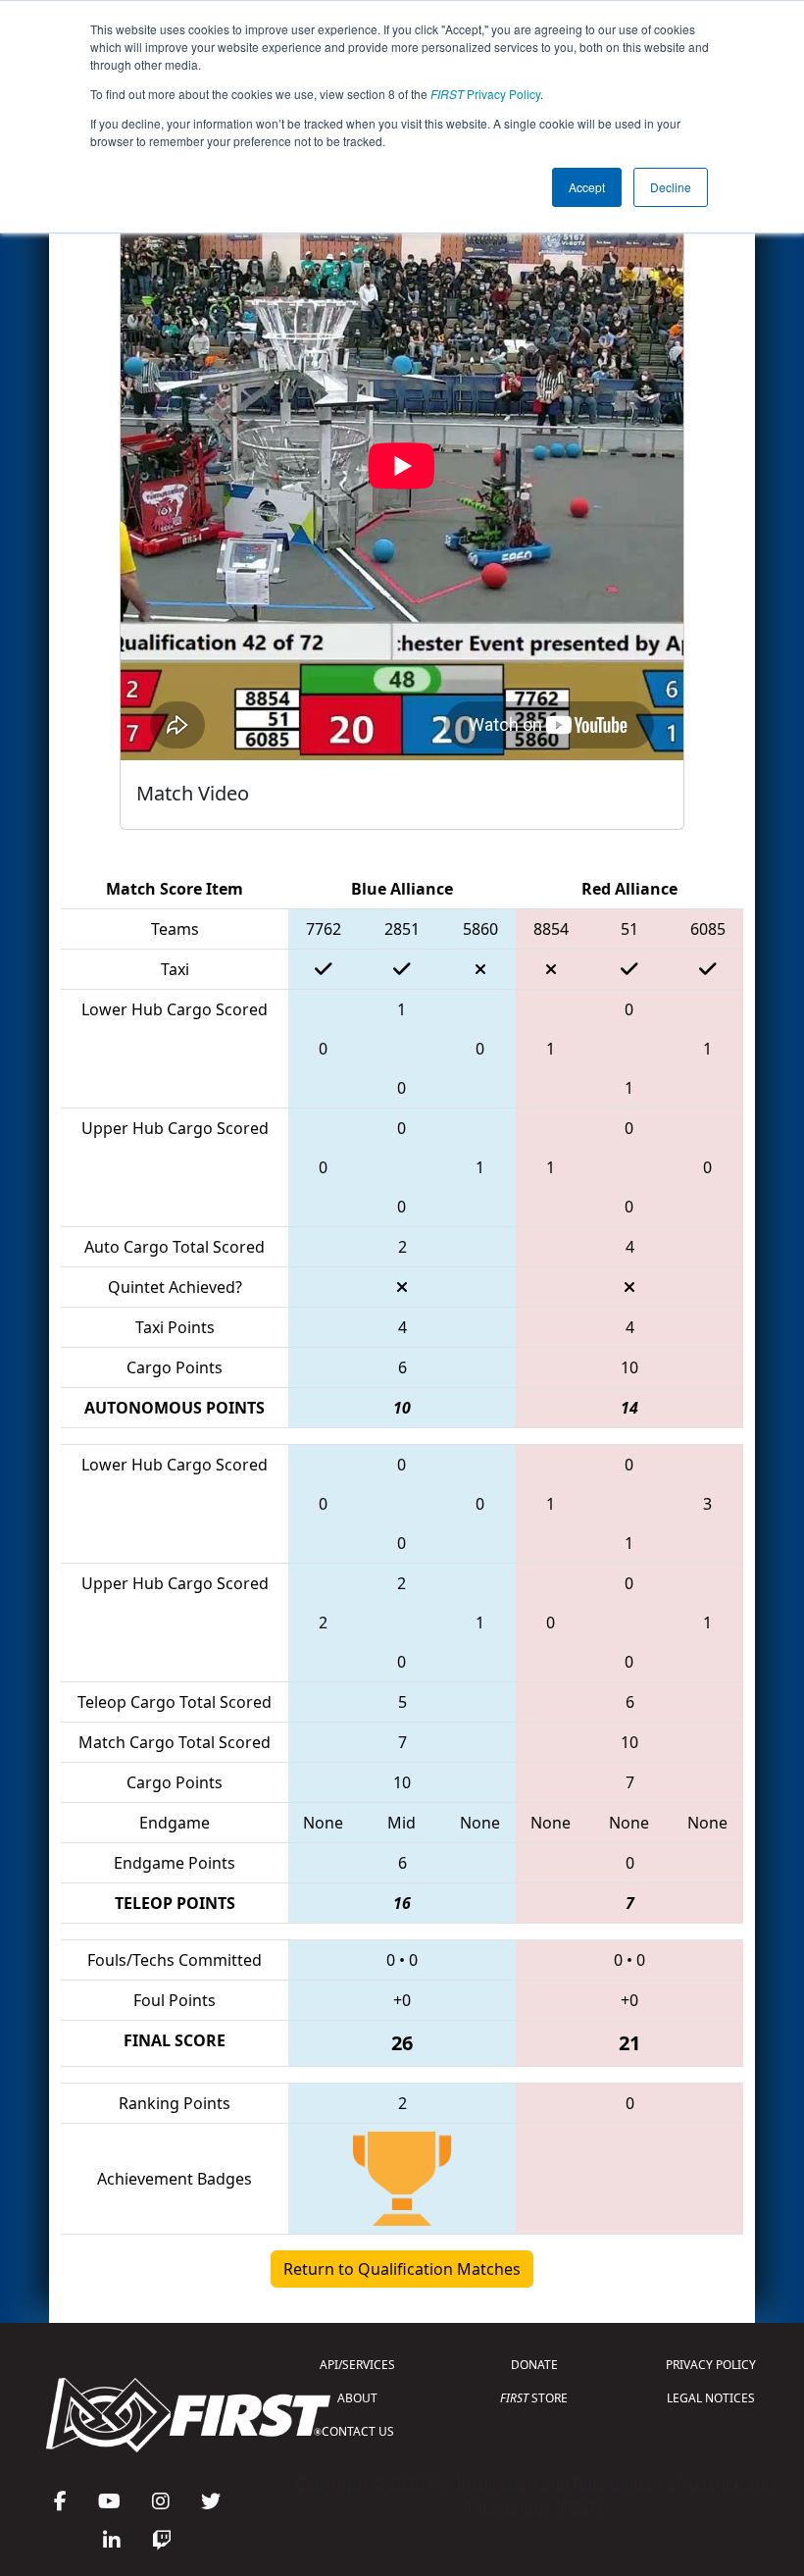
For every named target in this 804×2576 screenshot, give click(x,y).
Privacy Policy (485, 94)
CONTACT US (358, 2431)
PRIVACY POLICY (711, 2365)
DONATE (534, 2365)
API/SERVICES (357, 2365)
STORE (534, 2398)
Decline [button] (671, 187)
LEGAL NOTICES (711, 2398)
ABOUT (357, 2398)
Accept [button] (587, 187)
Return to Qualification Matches (402, 2269)
